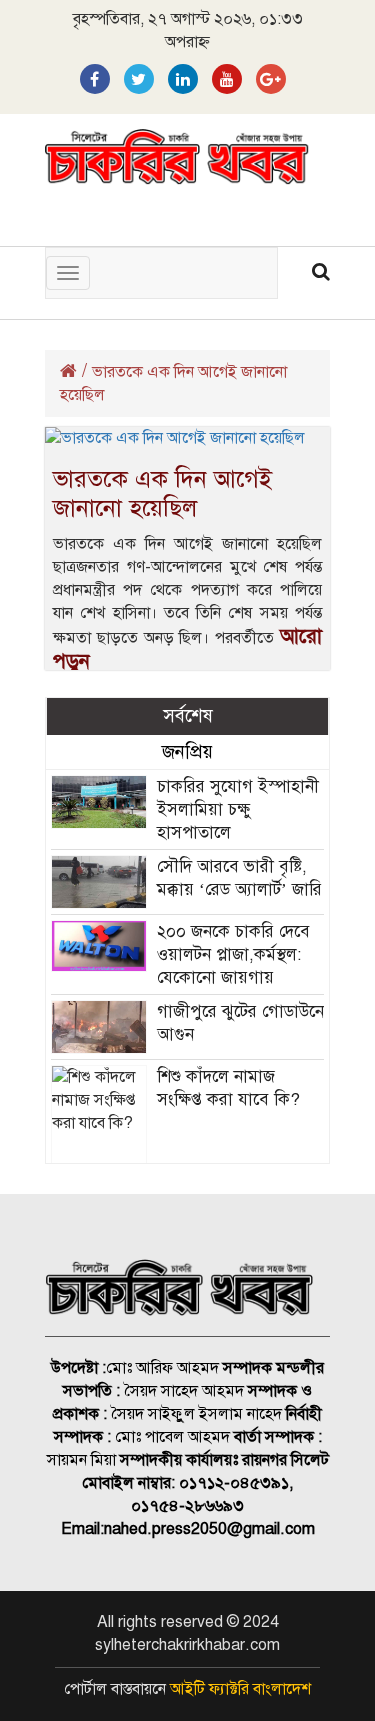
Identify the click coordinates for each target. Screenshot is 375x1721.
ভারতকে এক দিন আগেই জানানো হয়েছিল (162, 493)
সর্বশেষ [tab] (188, 715)
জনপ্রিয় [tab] (187, 751)
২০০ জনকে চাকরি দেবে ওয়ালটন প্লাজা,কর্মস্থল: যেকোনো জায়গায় (233, 954)
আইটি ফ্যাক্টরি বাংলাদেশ (240, 1689)
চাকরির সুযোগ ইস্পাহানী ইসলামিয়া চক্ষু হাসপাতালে (238, 809)
